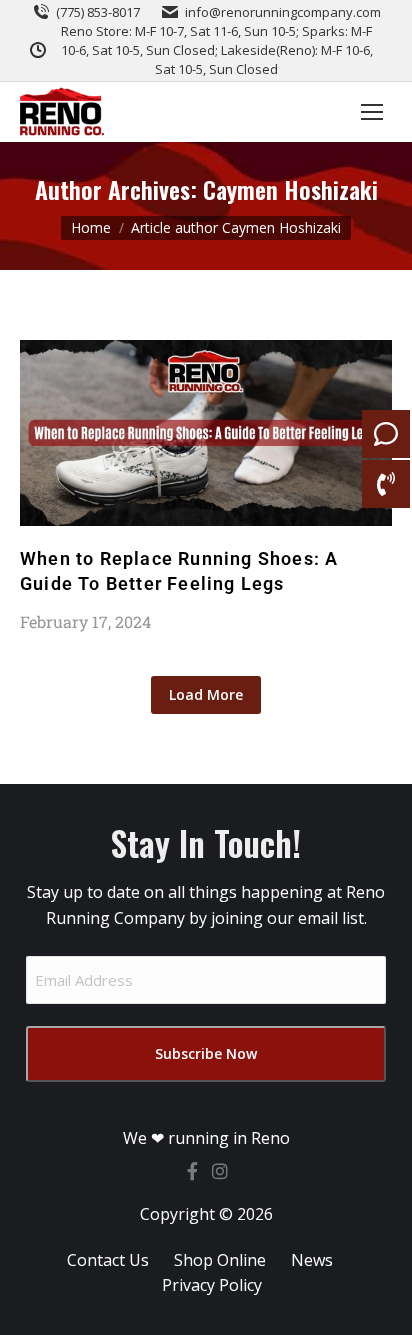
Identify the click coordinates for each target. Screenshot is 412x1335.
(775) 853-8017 (98, 12)
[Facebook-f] (192, 1171)
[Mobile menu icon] (372, 112)
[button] (206, 695)
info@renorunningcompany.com (283, 12)
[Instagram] (220, 1171)
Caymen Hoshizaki (290, 189)
